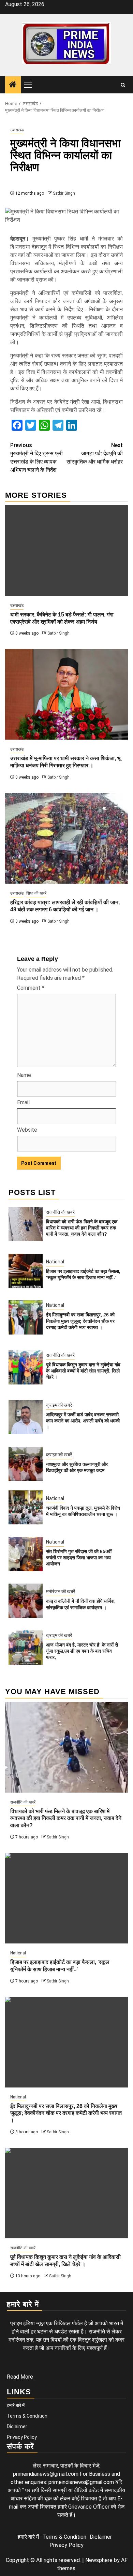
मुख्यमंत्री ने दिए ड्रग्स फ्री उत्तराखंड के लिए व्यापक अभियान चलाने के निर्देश (36, 458)
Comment (31, 988)
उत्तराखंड (17, 130)
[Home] (13, 85)
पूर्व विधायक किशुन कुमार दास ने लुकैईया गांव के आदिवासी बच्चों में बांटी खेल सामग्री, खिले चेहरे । (83, 1371)
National (55, 1262)
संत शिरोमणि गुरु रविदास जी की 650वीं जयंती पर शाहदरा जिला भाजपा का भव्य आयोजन (79, 1558)
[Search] (123, 85)
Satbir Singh (64, 193)
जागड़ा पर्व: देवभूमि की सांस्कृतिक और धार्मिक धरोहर (95, 453)
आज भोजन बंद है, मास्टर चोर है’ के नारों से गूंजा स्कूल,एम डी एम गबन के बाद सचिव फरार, (82, 1651)
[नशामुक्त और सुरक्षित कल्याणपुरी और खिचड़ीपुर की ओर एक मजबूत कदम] (26, 1464)
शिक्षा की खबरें (36, 893)
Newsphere (99, 2560)
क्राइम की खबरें (59, 1405)
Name (24, 1075)
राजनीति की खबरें (60, 1212)
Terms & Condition (27, 2416)
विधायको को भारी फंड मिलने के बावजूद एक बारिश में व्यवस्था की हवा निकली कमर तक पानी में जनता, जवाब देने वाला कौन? (82, 1228)
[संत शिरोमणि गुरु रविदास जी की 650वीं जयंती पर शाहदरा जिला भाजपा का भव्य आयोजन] (26, 1554)
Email (23, 1102)
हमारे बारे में (16, 2405)
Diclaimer (17, 2427)
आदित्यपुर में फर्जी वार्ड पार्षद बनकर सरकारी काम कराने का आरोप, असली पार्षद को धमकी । (83, 1421)
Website (27, 1130)
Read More (20, 2377)
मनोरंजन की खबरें (61, 1591)
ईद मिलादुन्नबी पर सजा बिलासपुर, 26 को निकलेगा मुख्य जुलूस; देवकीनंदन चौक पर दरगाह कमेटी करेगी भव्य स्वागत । (80, 1321)
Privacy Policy (22, 2437)
